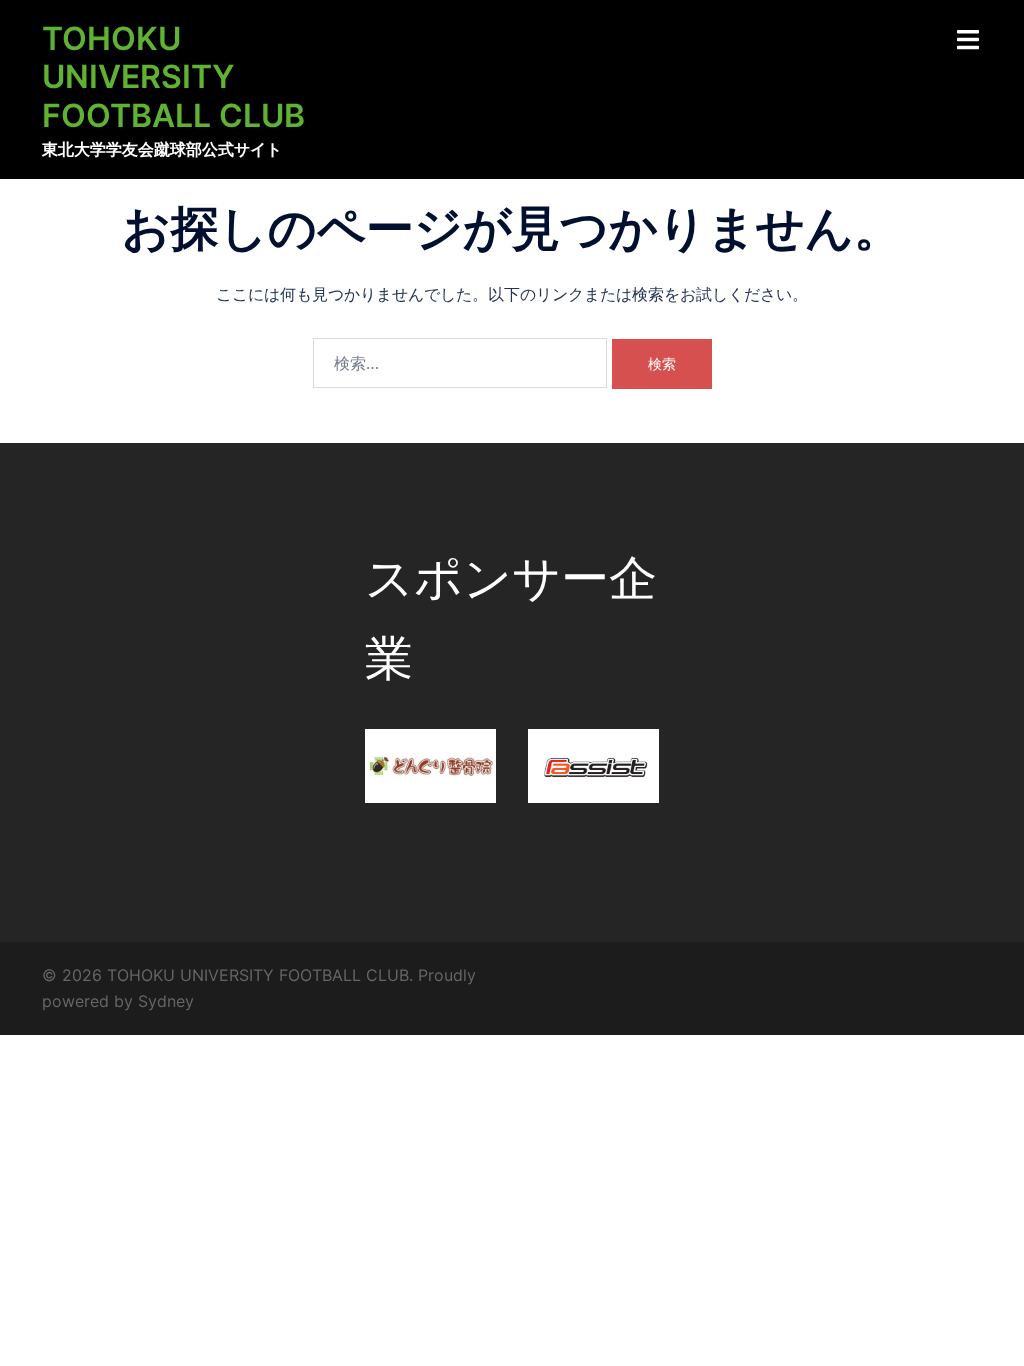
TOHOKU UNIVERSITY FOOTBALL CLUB (173, 77)
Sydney (166, 1001)
